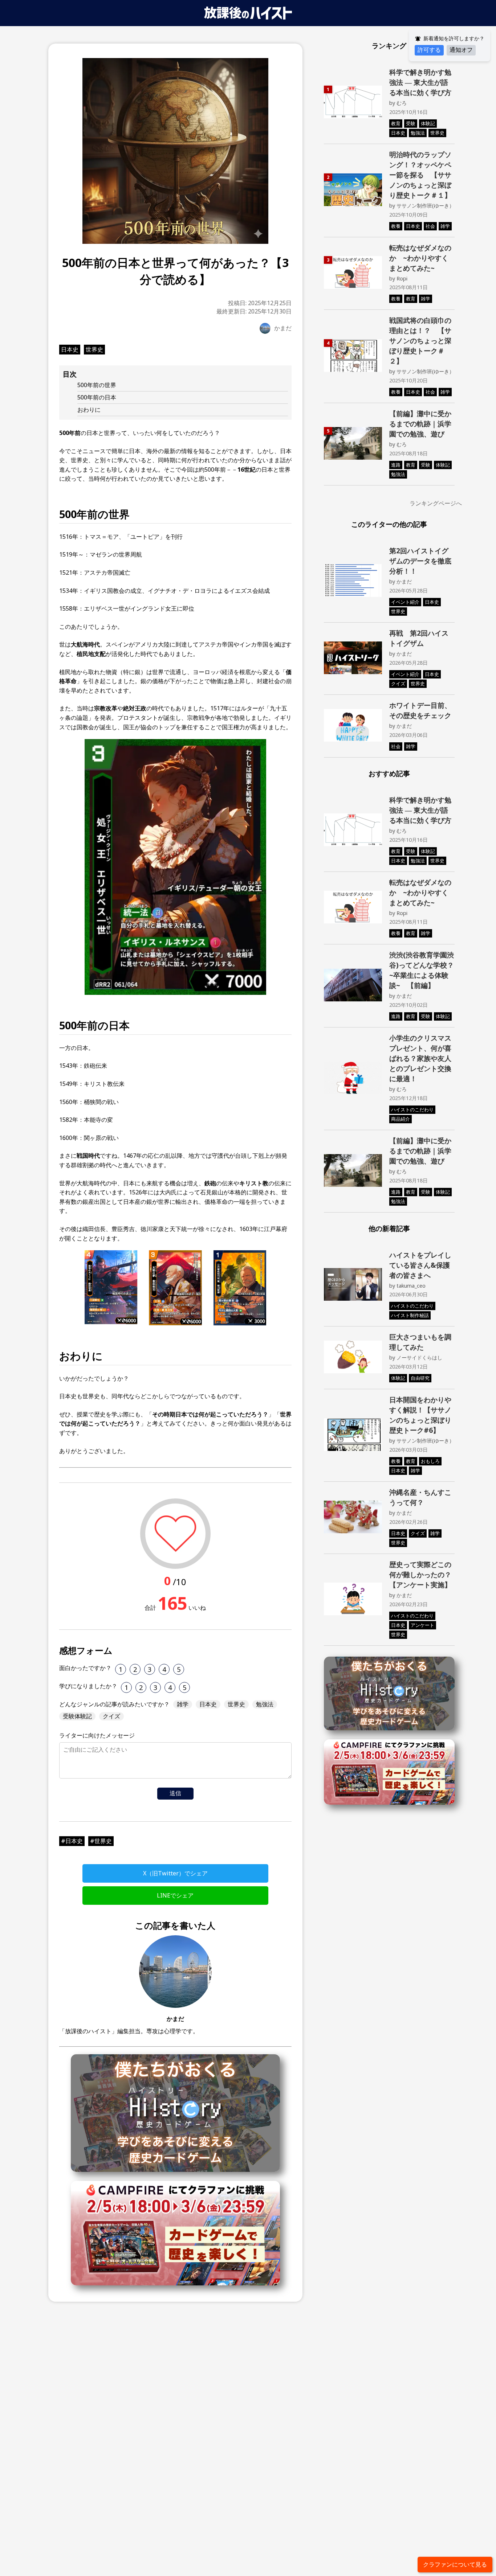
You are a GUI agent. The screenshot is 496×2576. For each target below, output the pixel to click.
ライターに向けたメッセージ (97, 1735)
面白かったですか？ (85, 1668)
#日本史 (72, 1841)
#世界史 (101, 1841)
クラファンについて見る (455, 2564)
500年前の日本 (97, 397)
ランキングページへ (436, 503)
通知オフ (461, 50)
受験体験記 (77, 1716)
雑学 (183, 1704)
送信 (175, 1793)
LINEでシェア (175, 1895)
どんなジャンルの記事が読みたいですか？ (114, 1704)
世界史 (94, 349)
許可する (429, 50)
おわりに (89, 410)
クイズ (111, 1716)
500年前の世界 (97, 385)
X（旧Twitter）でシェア (175, 1873)
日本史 (70, 349)
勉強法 (265, 1704)
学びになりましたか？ (88, 1686)
